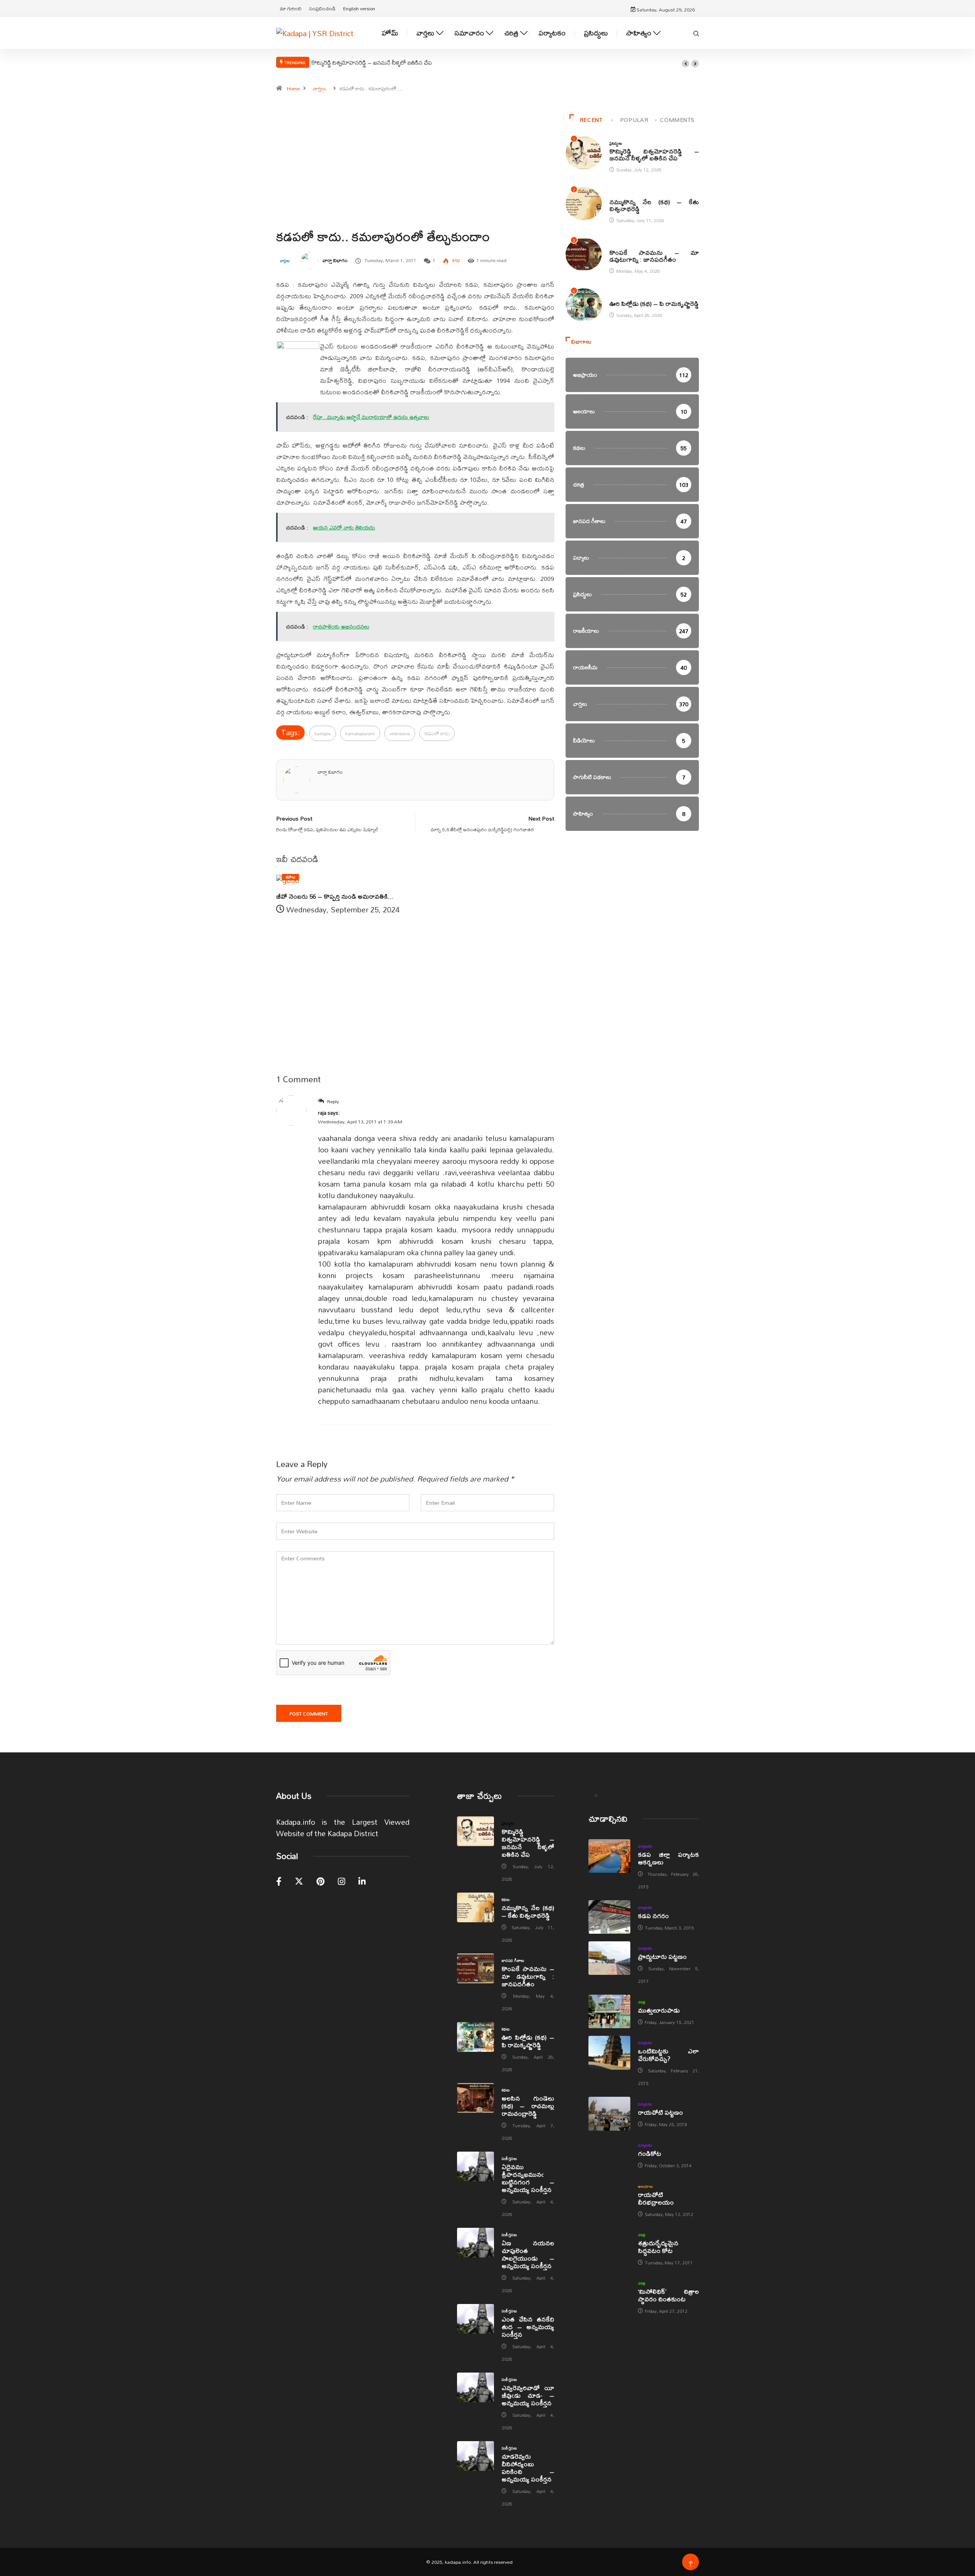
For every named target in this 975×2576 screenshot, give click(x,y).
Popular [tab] (634, 120)
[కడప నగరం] (609, 1917)
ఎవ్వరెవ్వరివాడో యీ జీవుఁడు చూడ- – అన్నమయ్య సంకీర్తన (528, 2395)
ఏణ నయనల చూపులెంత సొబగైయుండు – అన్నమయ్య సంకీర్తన (528, 2254)
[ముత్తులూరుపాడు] (609, 2011)
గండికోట (650, 2153)
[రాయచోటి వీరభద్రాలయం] (609, 2196)
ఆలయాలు (645, 2186)
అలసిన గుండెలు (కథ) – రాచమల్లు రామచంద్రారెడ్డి (528, 2106)
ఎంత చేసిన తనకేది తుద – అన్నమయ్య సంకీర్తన (528, 2327)
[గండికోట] (609, 2155)
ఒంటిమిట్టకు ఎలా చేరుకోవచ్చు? (668, 2055)
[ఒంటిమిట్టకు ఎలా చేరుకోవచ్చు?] (609, 2053)
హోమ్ (390, 33)
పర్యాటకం (552, 33)
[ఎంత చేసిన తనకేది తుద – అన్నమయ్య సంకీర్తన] (476, 2319)
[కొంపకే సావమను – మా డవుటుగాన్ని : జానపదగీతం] (476, 1968)
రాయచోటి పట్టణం (660, 2112)
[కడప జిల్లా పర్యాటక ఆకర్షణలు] (609, 1856)
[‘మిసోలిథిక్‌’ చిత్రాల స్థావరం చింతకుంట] (609, 2293)
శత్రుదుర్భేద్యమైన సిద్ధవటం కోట (658, 2247)
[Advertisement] (415, 179)
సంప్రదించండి (322, 8)
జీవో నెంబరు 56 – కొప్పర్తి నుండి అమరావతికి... (335, 896)
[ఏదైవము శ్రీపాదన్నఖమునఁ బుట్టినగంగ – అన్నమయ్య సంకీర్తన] (476, 2166)
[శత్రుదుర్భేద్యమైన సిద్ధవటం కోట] (609, 2245)
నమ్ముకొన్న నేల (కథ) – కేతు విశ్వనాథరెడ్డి (654, 205)
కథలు (613, 194)
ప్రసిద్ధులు (596, 33)
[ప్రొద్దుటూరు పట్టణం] (609, 1958)
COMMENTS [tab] (677, 120)
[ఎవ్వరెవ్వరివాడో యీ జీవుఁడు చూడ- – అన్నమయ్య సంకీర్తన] (476, 2387)
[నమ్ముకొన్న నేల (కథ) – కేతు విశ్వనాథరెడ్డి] (476, 1907)
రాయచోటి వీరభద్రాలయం (656, 2198)
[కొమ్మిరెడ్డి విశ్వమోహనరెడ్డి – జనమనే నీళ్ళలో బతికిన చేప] (476, 1831)
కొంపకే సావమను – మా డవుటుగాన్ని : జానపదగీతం (654, 256)
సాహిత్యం (639, 33)
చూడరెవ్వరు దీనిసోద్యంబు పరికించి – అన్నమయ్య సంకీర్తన (528, 2468)
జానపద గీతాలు (621, 245)
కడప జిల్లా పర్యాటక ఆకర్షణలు (668, 1858)
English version (359, 8)
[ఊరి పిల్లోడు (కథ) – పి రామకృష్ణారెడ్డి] (476, 2037)
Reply (332, 1101)
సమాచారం (469, 33)
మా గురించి (291, 8)
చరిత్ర (511, 33)
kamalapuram (360, 733)
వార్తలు (425, 33)
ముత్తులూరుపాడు (659, 2010)
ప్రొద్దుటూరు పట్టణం (662, 1956)
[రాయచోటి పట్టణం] (609, 2114)
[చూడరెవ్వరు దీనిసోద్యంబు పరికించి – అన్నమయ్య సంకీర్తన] (476, 2456)
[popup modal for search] (696, 33)
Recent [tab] (591, 120)
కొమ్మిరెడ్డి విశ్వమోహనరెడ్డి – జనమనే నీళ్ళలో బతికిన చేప (372, 62)
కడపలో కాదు (437, 733)
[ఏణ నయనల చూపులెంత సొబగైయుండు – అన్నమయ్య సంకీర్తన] (476, 2243)
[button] (686, 64)
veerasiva (400, 733)
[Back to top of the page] (691, 2564)
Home (293, 88)
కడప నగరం (653, 1916)
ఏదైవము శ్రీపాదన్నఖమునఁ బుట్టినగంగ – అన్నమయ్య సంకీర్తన (528, 2178)
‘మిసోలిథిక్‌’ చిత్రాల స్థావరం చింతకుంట (668, 2295)
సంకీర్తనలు (509, 2158)
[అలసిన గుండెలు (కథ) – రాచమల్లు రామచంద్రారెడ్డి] (476, 2098)
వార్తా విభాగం (335, 260)
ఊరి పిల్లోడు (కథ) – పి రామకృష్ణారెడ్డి (654, 303)
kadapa (323, 733)
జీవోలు (290, 877)
